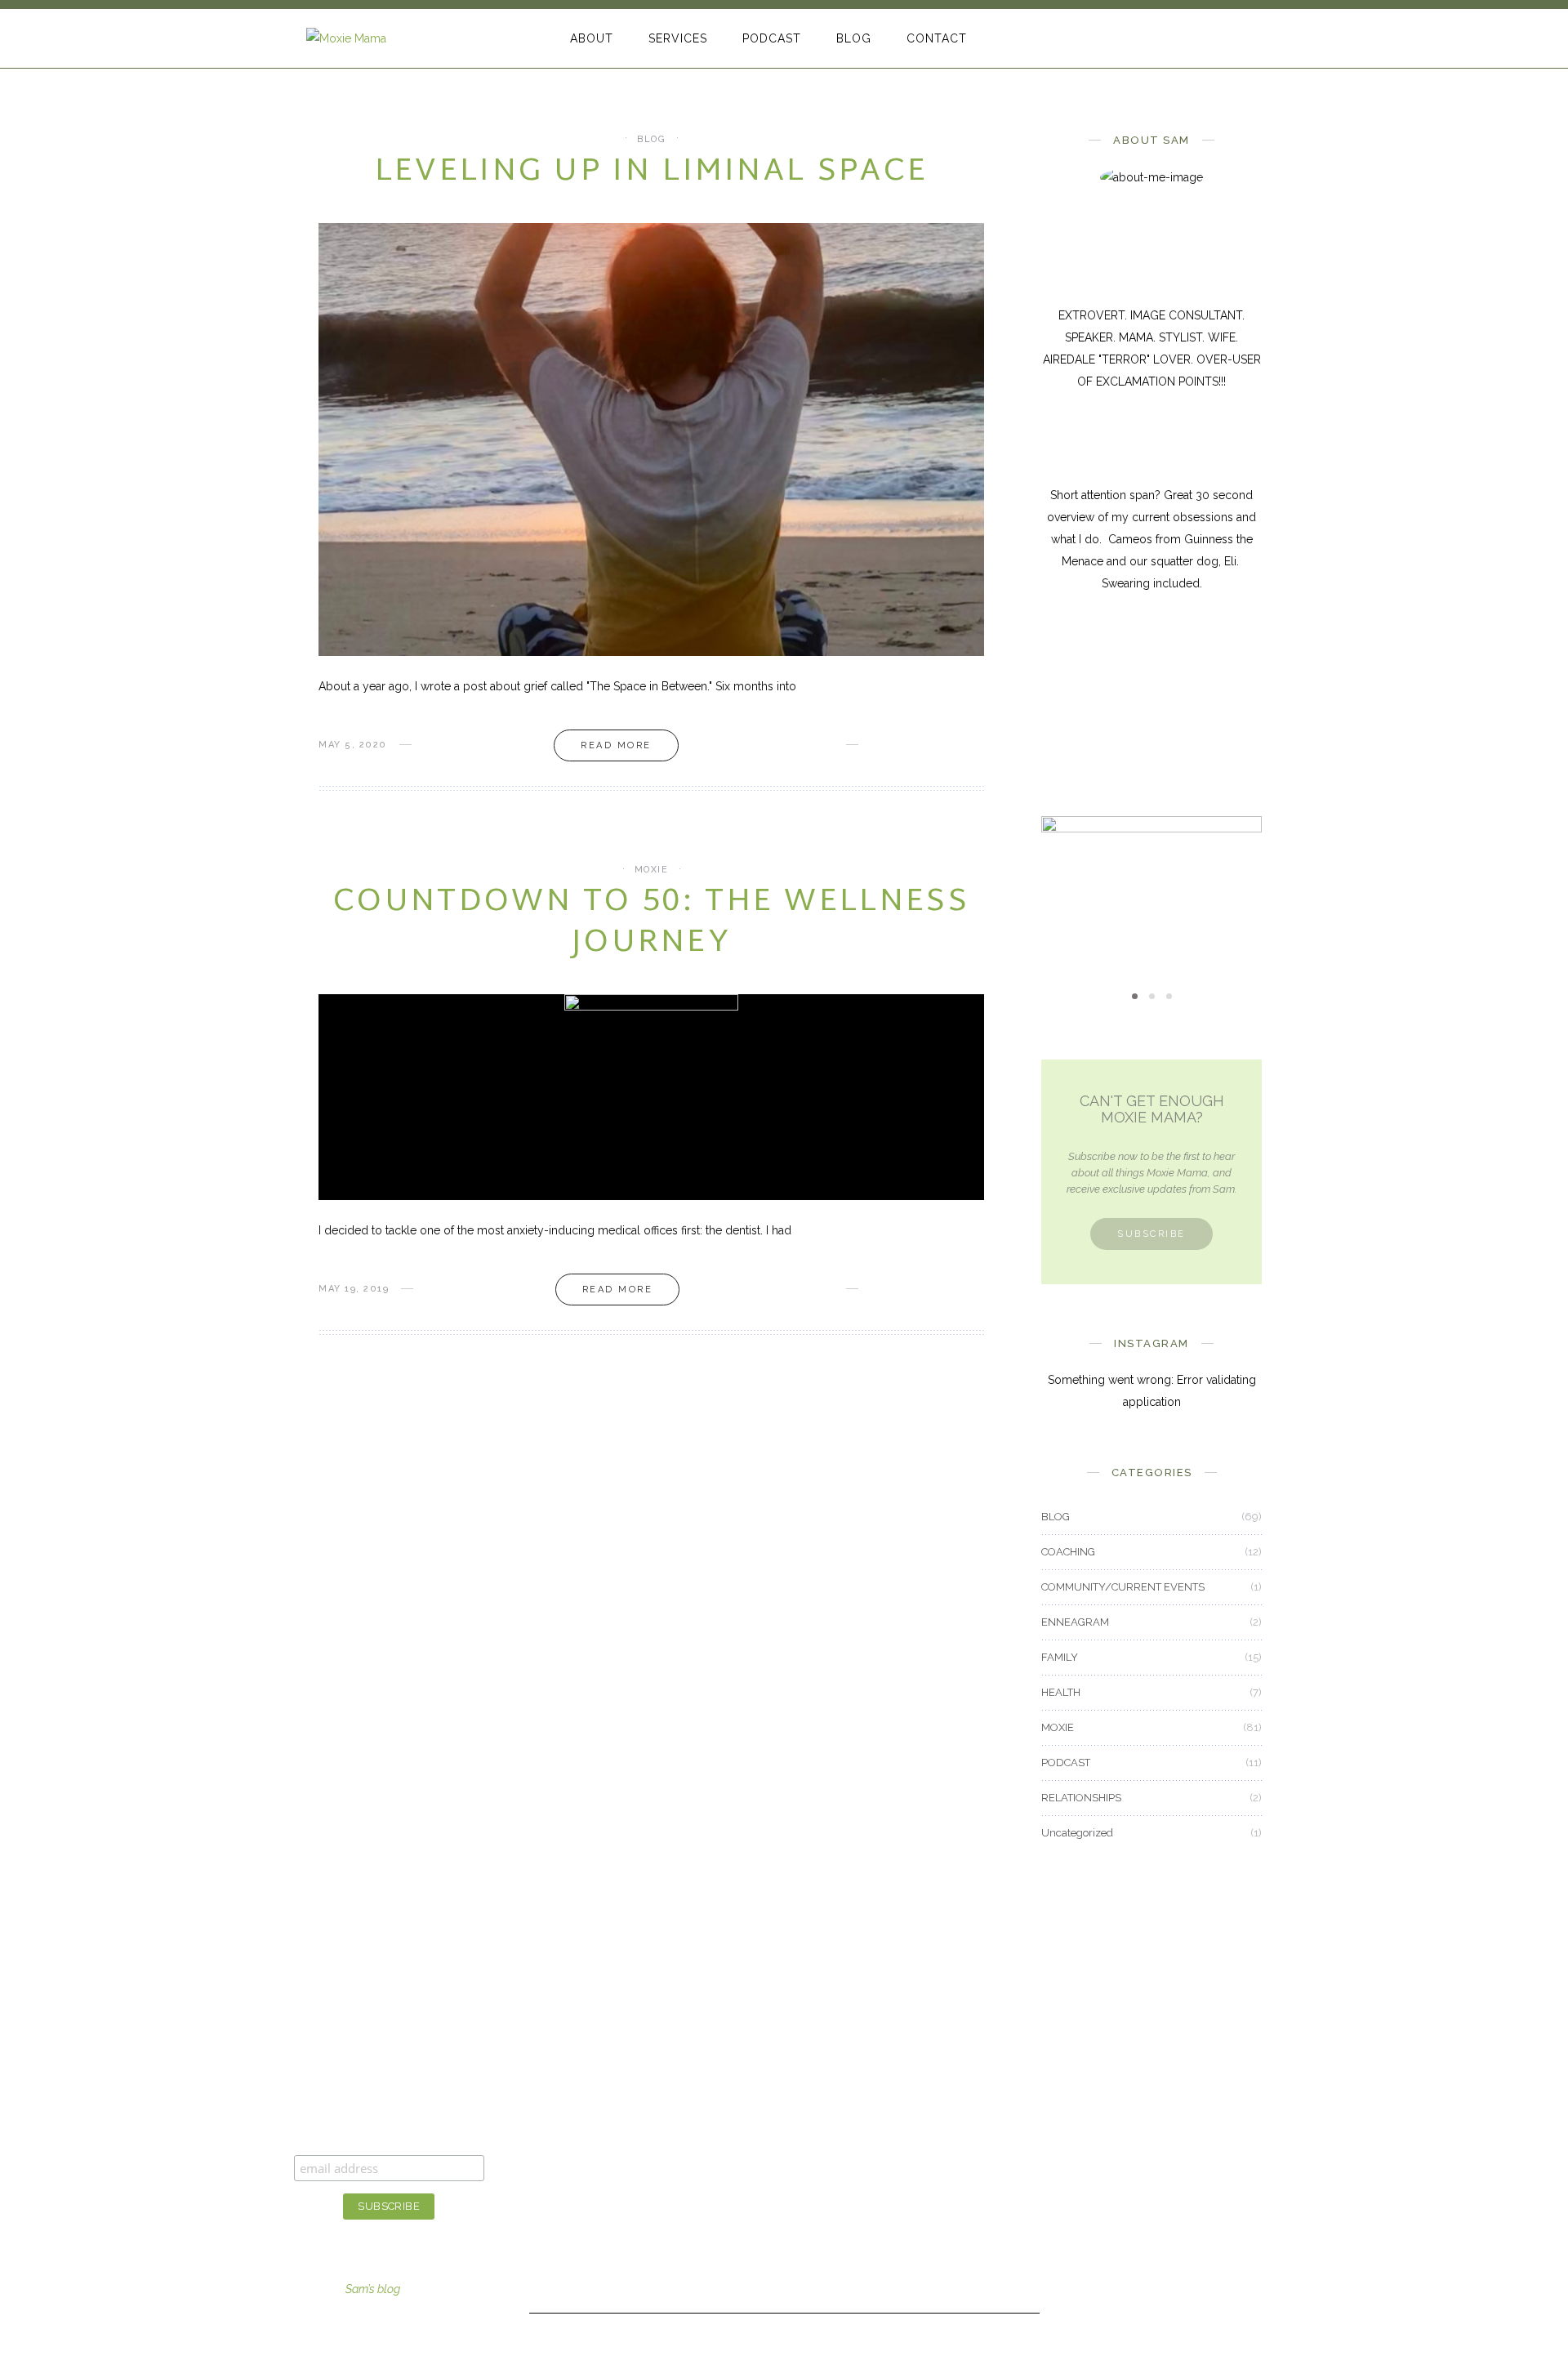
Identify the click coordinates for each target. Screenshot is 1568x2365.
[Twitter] (1203, 39)
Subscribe (1151, 1234)
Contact (906, 2162)
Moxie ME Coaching (598, 2184)
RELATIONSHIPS (1081, 1798)
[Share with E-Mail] (979, 745)
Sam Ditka (911, 2118)
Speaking (570, 2229)
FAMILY (1060, 1657)
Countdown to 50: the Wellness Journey (651, 923)
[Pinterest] (1229, 39)
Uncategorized (1077, 1833)
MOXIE (652, 870)
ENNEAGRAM (1075, 1622)
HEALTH (1061, 1692)
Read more (616, 745)
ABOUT (592, 38)
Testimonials (918, 2207)
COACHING (1068, 1552)
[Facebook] (1176, 39)
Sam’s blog (373, 2289)
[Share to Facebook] (876, 745)
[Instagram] (1256, 39)
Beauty (733, 2073)
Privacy (904, 2252)
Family (733, 2118)
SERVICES (678, 38)
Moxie (731, 2207)
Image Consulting (592, 2073)
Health (732, 2162)
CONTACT (937, 38)
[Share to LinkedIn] (953, 745)
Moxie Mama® (924, 2073)
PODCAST (772, 38)
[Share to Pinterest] (928, 745)
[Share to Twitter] (902, 745)
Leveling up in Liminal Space (651, 172)
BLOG (854, 38)
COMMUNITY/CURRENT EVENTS (1123, 1587)
